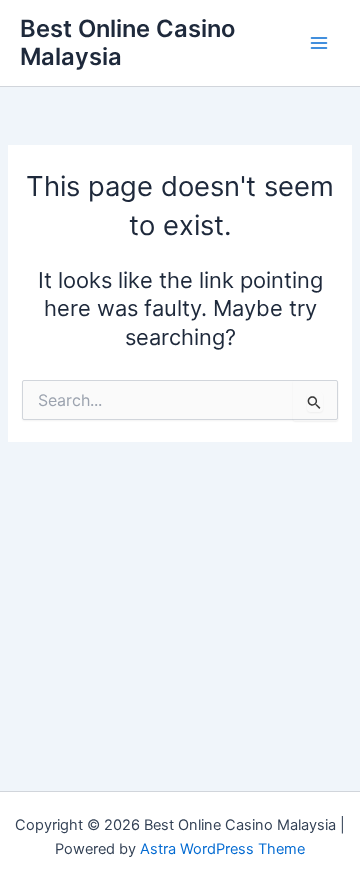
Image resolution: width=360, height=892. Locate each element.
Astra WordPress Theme (222, 849)
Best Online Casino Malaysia (127, 42)
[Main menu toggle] (319, 43)
